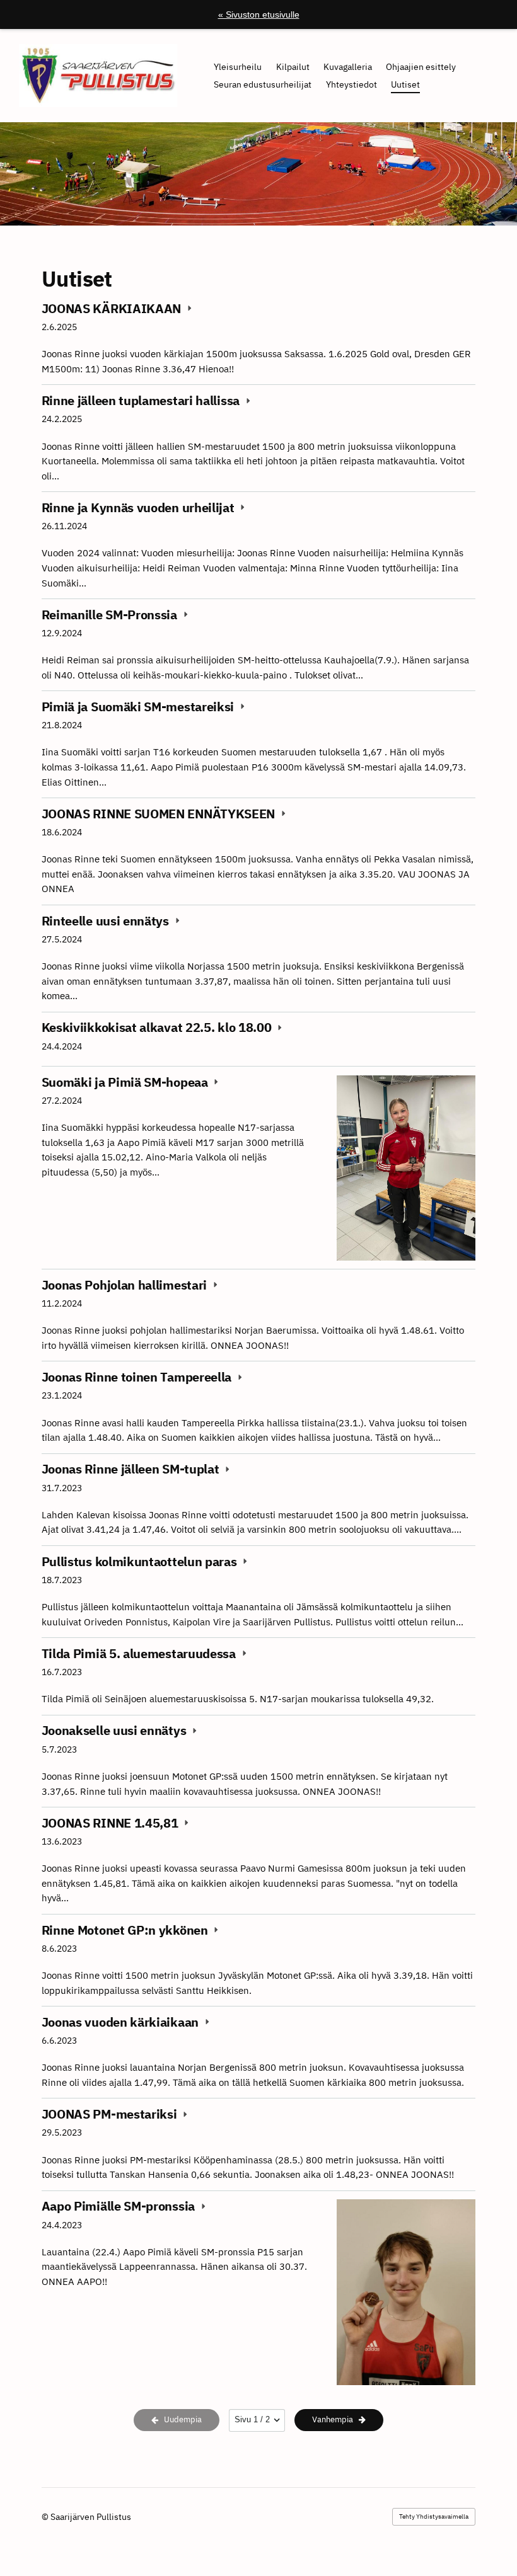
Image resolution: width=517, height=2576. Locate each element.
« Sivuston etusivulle (259, 14)
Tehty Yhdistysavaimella (434, 2516)
